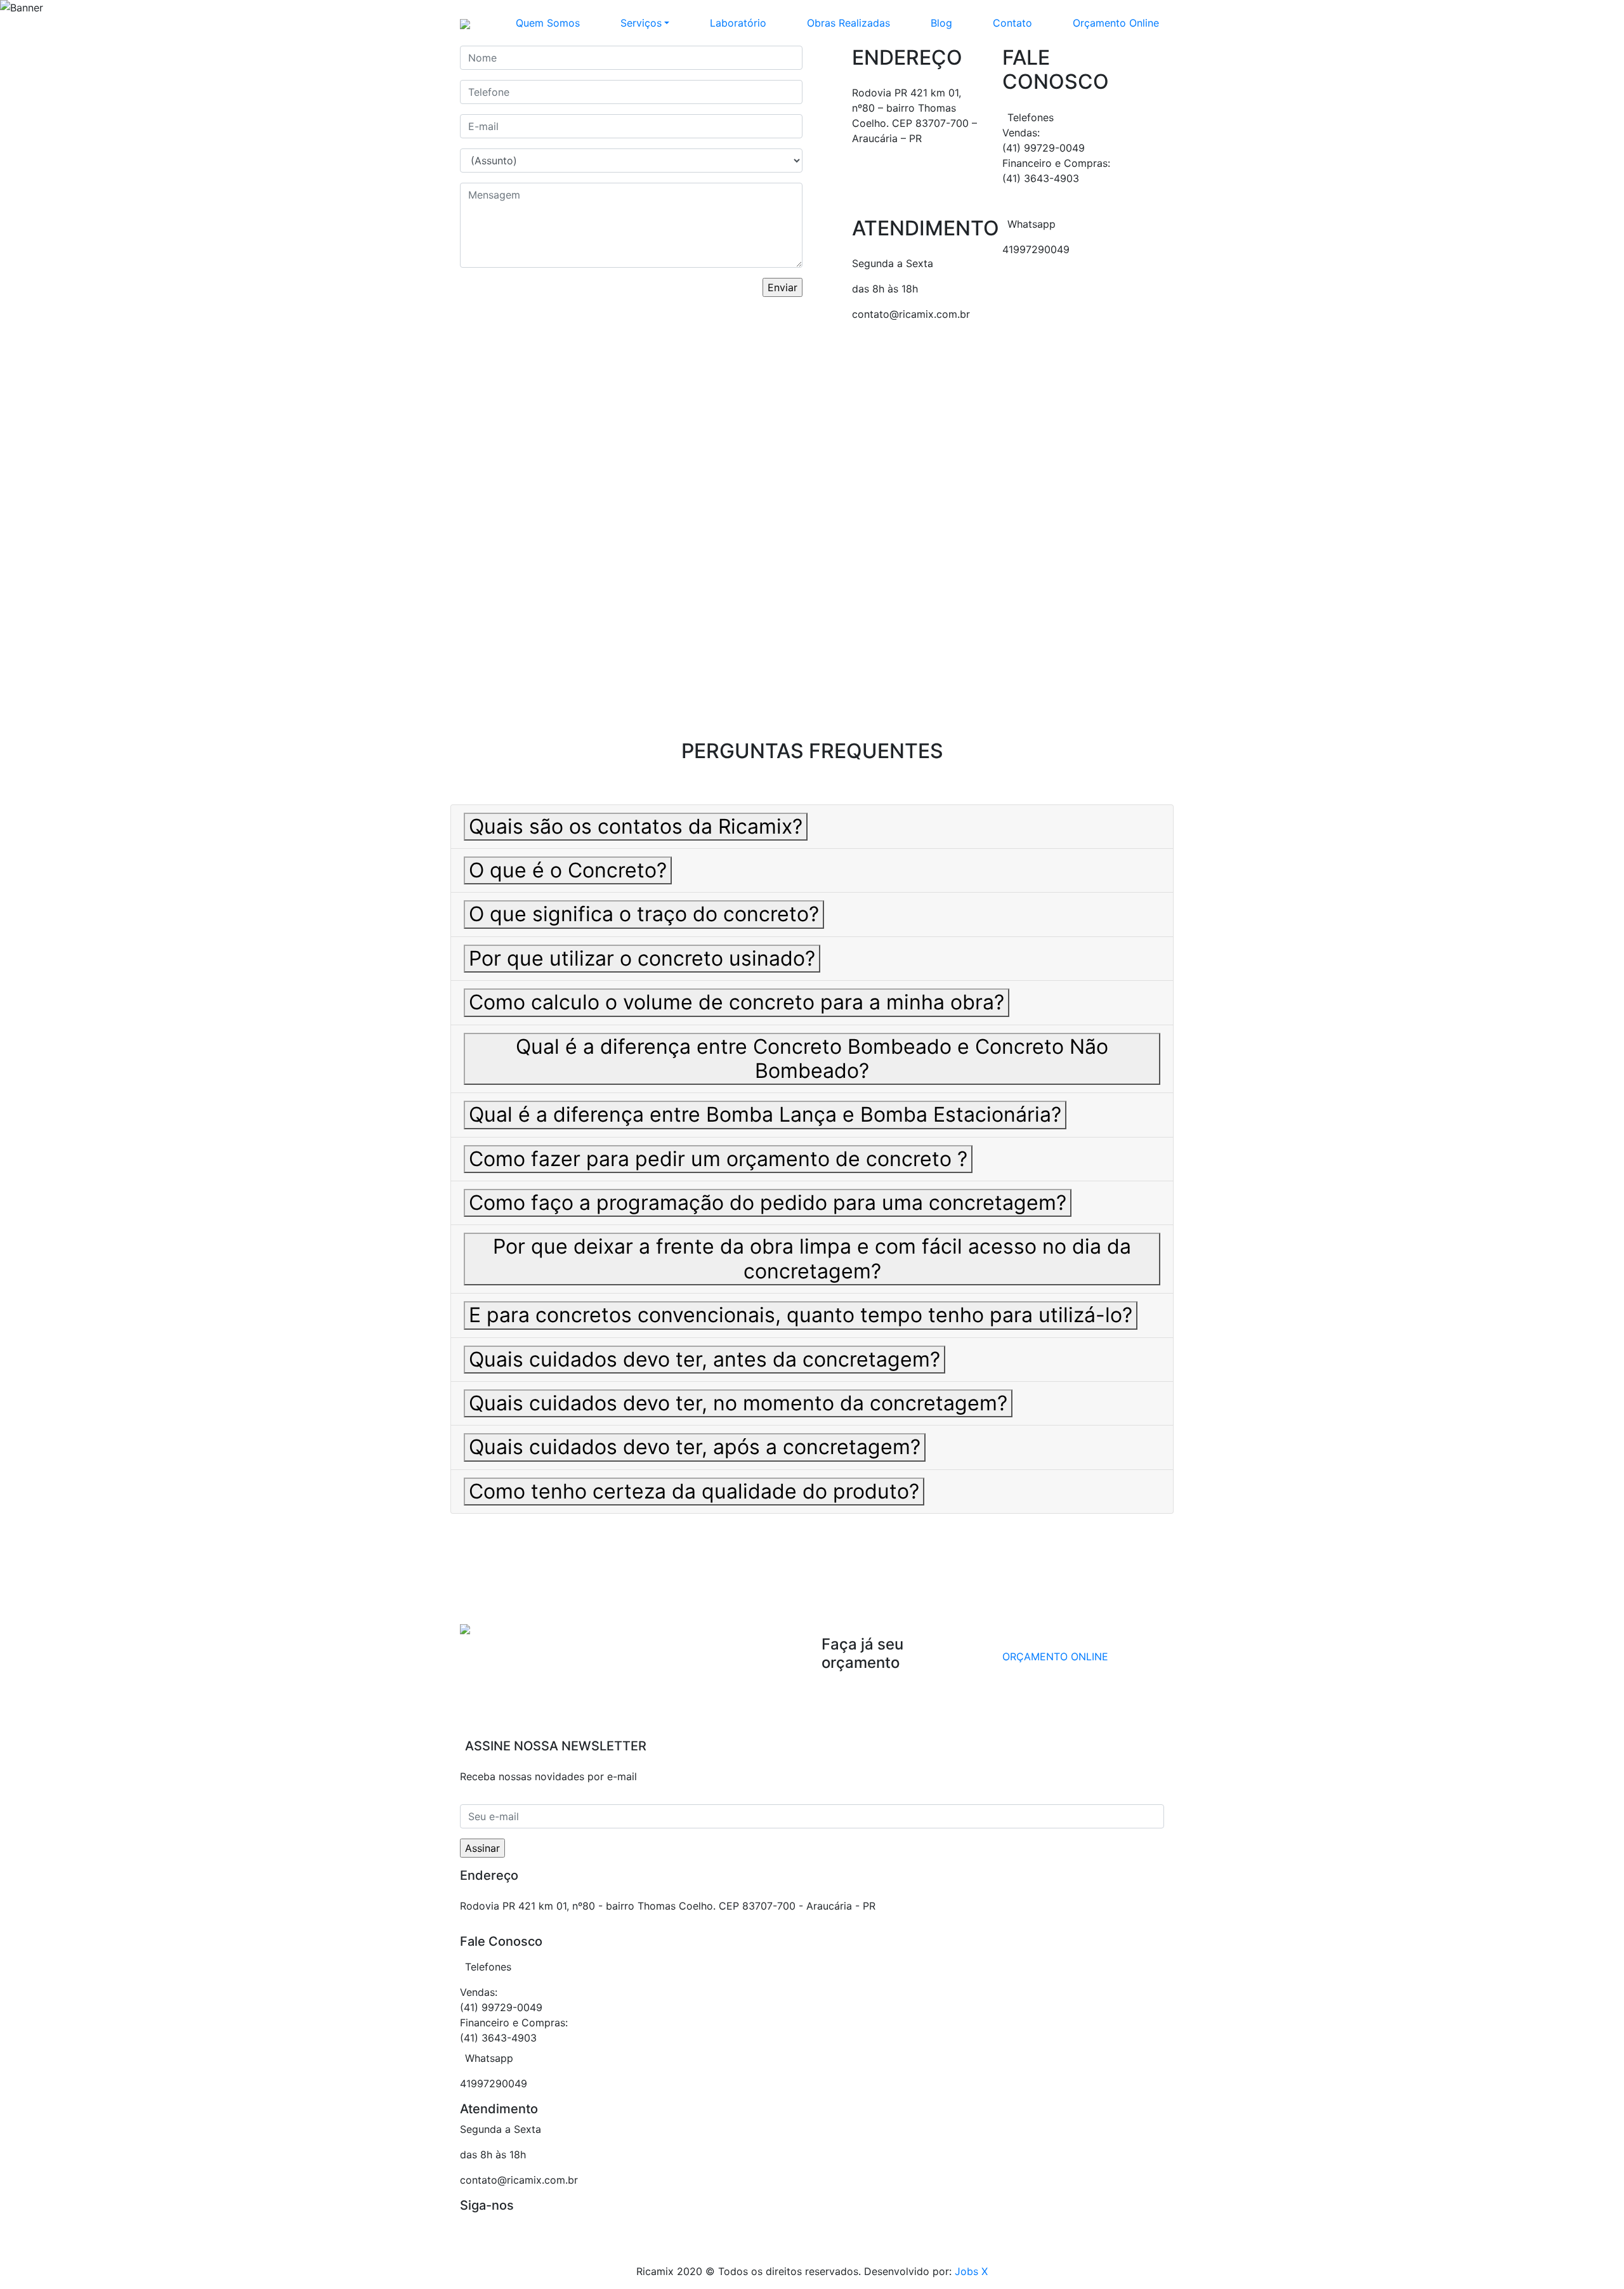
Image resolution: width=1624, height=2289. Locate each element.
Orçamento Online (1116, 23)
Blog (941, 23)
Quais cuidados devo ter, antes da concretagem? (704, 1359)
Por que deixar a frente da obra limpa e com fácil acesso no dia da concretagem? (812, 1258)
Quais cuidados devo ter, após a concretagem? (695, 1447)
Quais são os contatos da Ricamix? (636, 826)
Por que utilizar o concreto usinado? (642, 958)
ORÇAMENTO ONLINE (1055, 1656)
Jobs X (971, 2271)
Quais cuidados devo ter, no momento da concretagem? (738, 1403)
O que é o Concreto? (568, 870)
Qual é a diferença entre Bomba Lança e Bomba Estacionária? (765, 1114)
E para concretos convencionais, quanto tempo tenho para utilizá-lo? (801, 1315)
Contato (1012, 23)
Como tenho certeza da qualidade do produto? (694, 1491)
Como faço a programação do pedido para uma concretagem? (768, 1203)
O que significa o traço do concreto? (644, 914)
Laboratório (738, 23)
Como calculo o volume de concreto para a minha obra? (737, 1002)
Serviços (641, 23)
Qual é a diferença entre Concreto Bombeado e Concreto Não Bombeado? (812, 1059)
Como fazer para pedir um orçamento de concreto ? (718, 1159)
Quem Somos (548, 23)
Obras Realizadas (848, 23)
